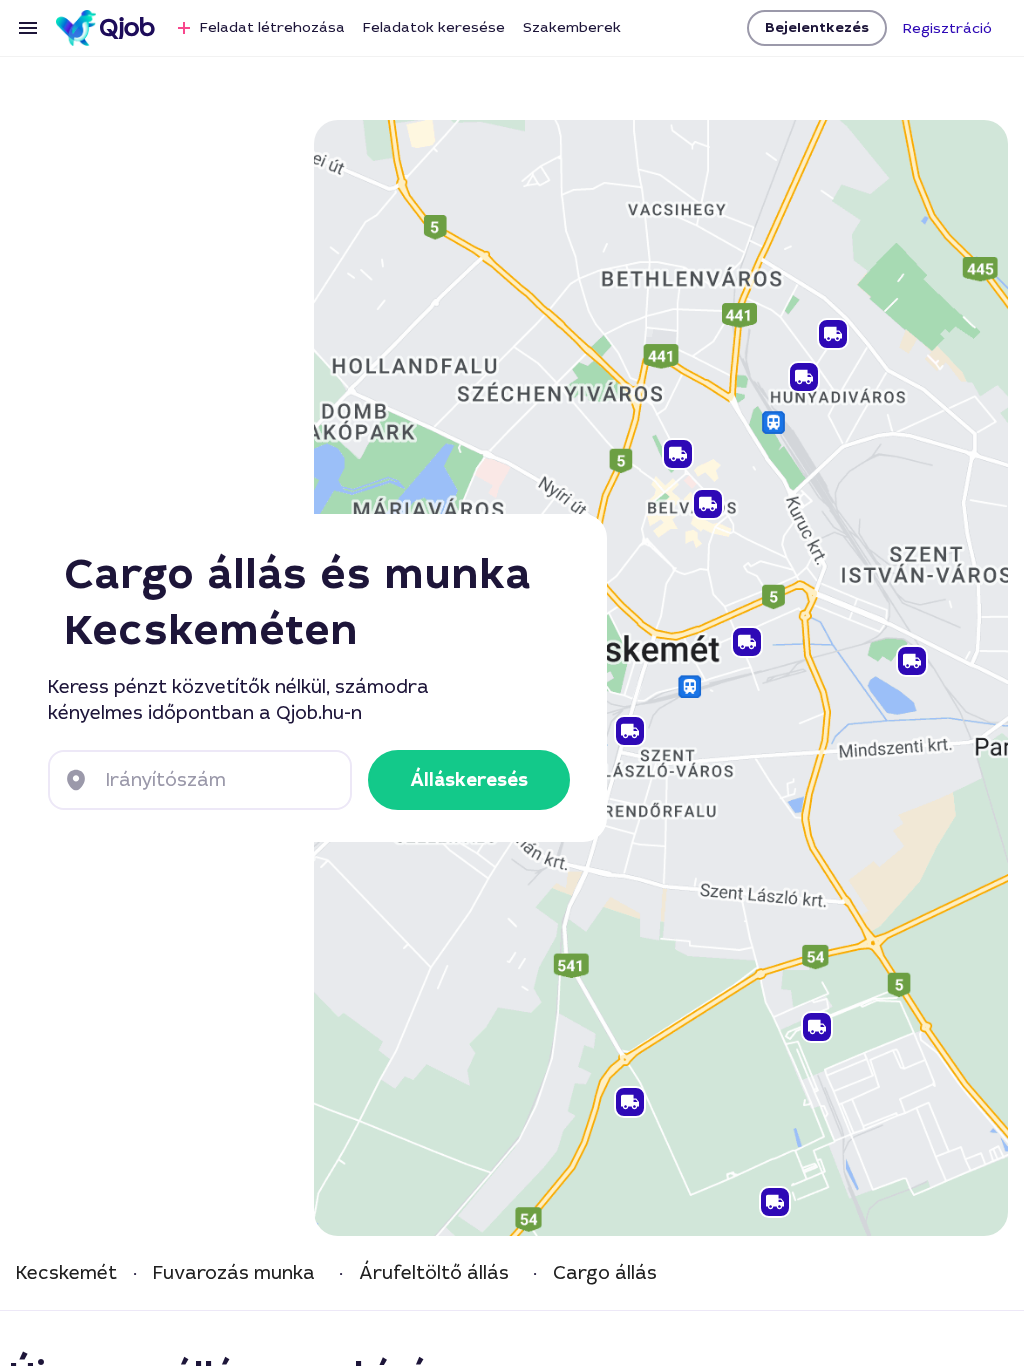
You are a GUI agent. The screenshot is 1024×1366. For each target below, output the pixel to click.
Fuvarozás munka (234, 1273)
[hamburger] (28, 28)
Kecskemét (66, 1273)
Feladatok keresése (434, 27)
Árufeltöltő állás (434, 1273)
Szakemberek (572, 27)
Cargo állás (605, 1273)
